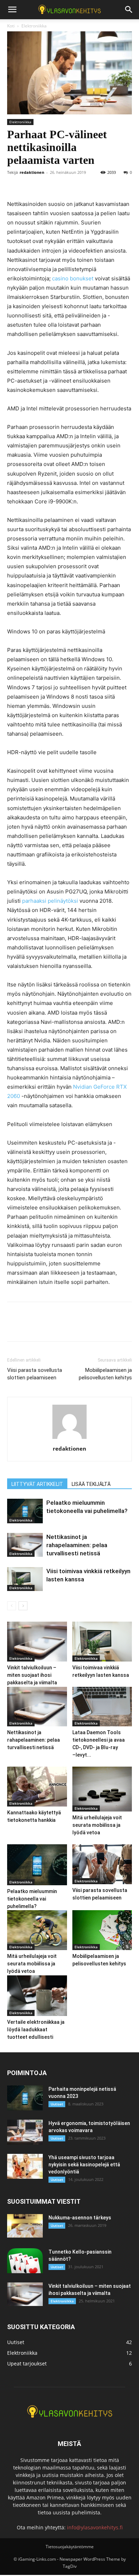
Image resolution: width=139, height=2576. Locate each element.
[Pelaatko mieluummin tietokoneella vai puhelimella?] (25, 1511)
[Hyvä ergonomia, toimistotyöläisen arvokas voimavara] (25, 2132)
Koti (11, 26)
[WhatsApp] (63, 183)
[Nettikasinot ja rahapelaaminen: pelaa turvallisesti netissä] (25, 1545)
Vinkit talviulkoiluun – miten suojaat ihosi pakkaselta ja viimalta (32, 1675)
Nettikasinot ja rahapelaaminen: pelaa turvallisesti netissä (77, 1545)
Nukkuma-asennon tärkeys (80, 2218)
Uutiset (57, 2104)
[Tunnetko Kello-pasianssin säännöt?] (25, 2261)
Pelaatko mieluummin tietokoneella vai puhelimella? (32, 1899)
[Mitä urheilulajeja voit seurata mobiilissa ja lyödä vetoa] (102, 1789)
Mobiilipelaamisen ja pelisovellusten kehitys (105, 1374)
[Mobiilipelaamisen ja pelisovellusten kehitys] (102, 1930)
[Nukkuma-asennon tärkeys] (25, 2226)
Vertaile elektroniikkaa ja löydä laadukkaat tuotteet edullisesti (36, 2030)
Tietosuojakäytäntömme (70, 2547)
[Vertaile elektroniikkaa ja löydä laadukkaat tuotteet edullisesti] (37, 1996)
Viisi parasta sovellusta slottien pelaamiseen (35, 1374)
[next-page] (23, 1606)
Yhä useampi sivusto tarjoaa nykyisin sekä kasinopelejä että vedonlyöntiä (84, 2165)
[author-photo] (69, 1439)
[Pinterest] (47, 183)
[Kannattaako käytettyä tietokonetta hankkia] (37, 1787)
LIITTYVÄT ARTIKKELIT (37, 1484)
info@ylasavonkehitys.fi (95, 2527)
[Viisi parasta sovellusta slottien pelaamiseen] (102, 1864)
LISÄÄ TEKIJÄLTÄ (91, 1484)
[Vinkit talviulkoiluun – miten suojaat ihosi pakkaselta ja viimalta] (37, 1642)
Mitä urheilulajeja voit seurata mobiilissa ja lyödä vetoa (97, 1825)
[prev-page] (12, 1606)
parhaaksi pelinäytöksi (50, 901)
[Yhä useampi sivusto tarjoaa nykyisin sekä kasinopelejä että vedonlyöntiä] (25, 2166)
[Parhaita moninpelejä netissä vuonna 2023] (25, 2098)
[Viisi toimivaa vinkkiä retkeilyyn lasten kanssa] (25, 1579)
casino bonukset (73, 278)
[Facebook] (14, 183)
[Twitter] (31, 183)
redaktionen (32, 172)
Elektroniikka (34, 26)
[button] (12, 10)
